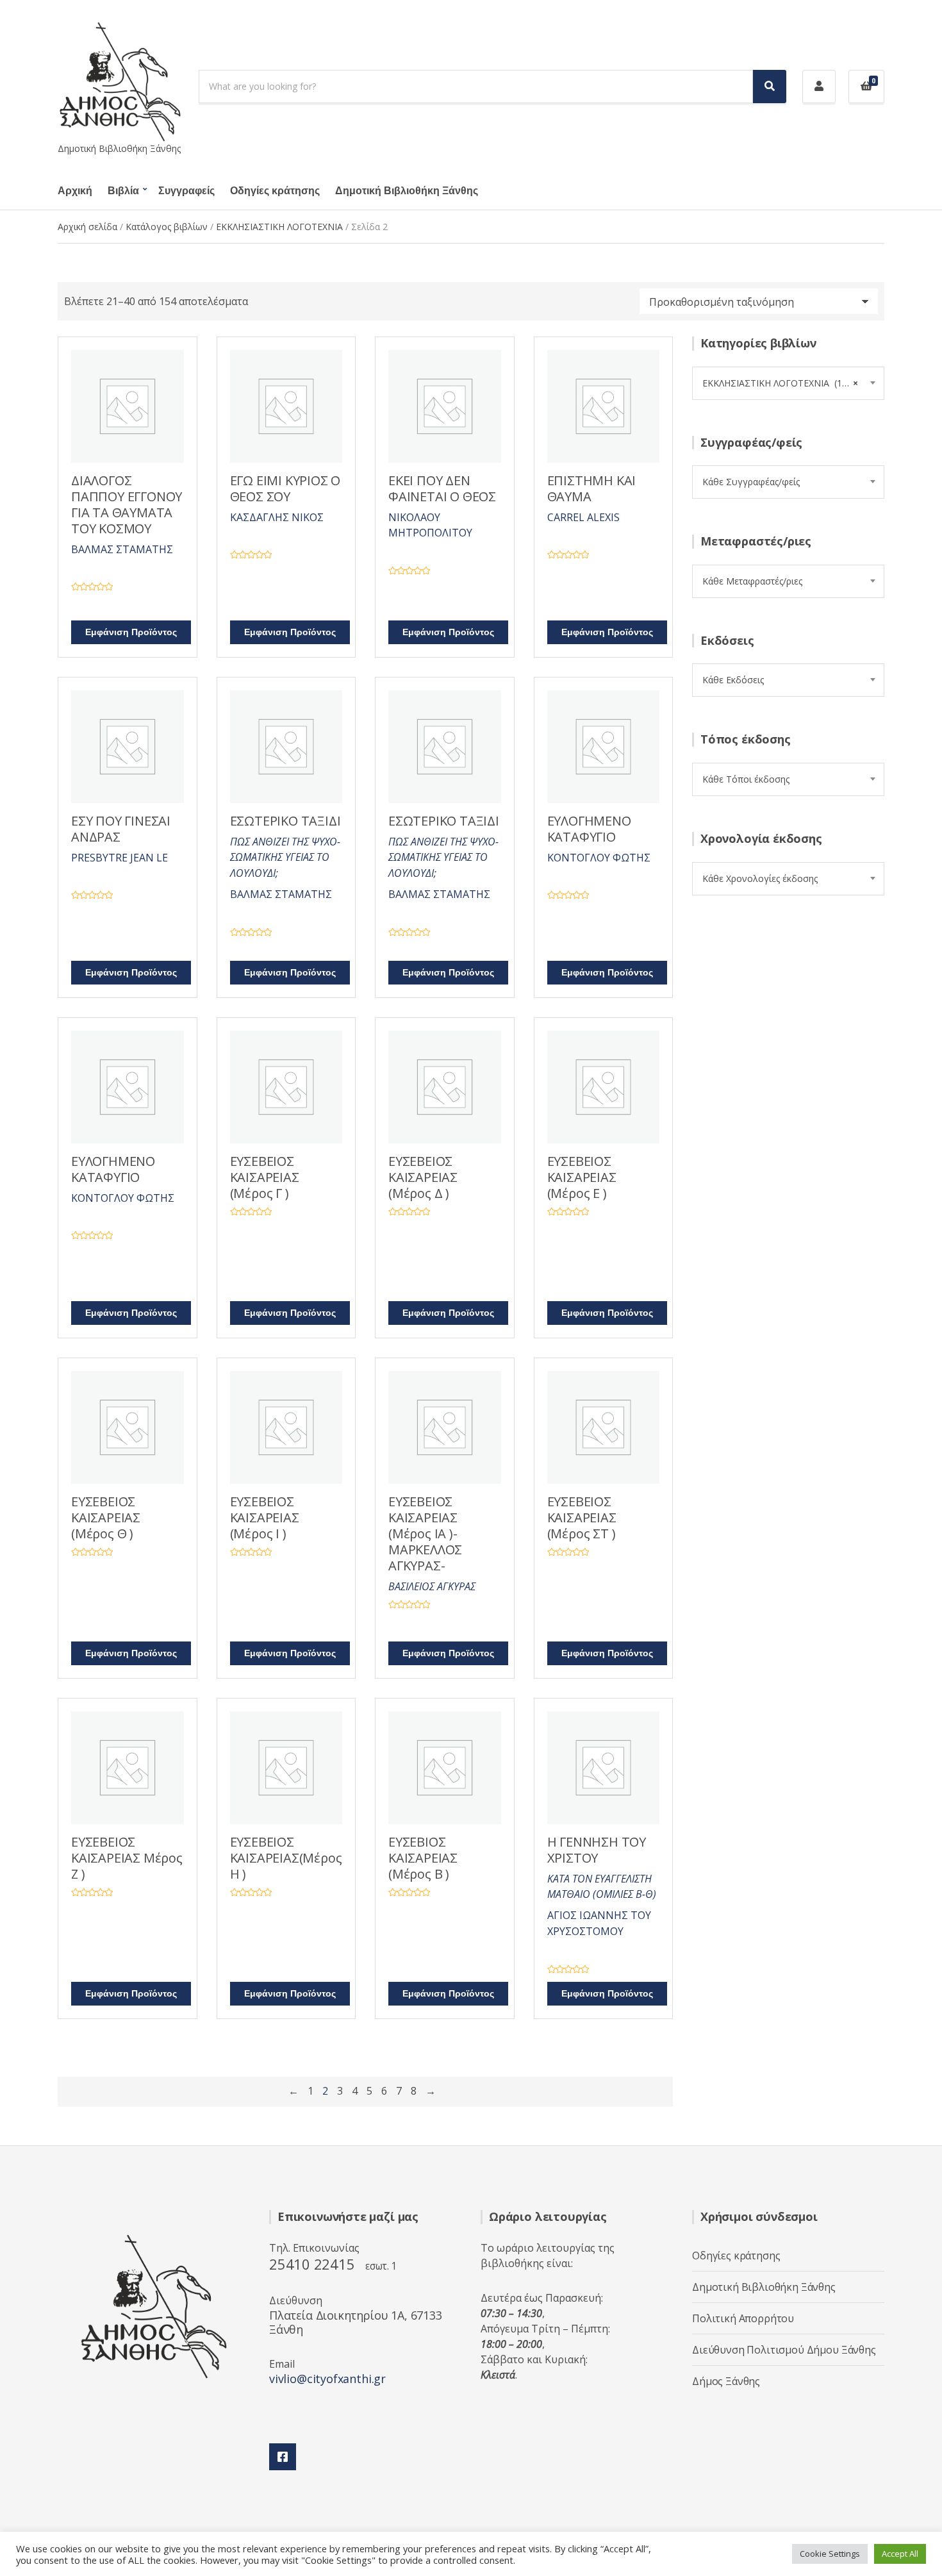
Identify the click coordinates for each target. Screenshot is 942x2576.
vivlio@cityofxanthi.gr (327, 2379)
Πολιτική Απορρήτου (743, 2318)
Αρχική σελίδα (87, 227)
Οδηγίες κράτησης (275, 191)
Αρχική (75, 191)
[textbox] (788, 482)
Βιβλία (123, 191)
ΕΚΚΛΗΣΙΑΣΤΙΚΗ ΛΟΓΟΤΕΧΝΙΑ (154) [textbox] (780, 383)
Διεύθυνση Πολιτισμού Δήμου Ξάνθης (784, 2350)
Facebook (283, 2457)
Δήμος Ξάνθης (726, 2381)
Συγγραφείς (186, 191)
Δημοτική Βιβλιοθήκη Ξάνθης (407, 191)
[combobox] (788, 383)
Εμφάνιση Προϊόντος (131, 632)
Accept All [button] (900, 2554)
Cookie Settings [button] (830, 2554)
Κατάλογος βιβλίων (167, 227)
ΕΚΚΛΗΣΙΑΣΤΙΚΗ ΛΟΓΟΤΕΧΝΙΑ (279, 227)
